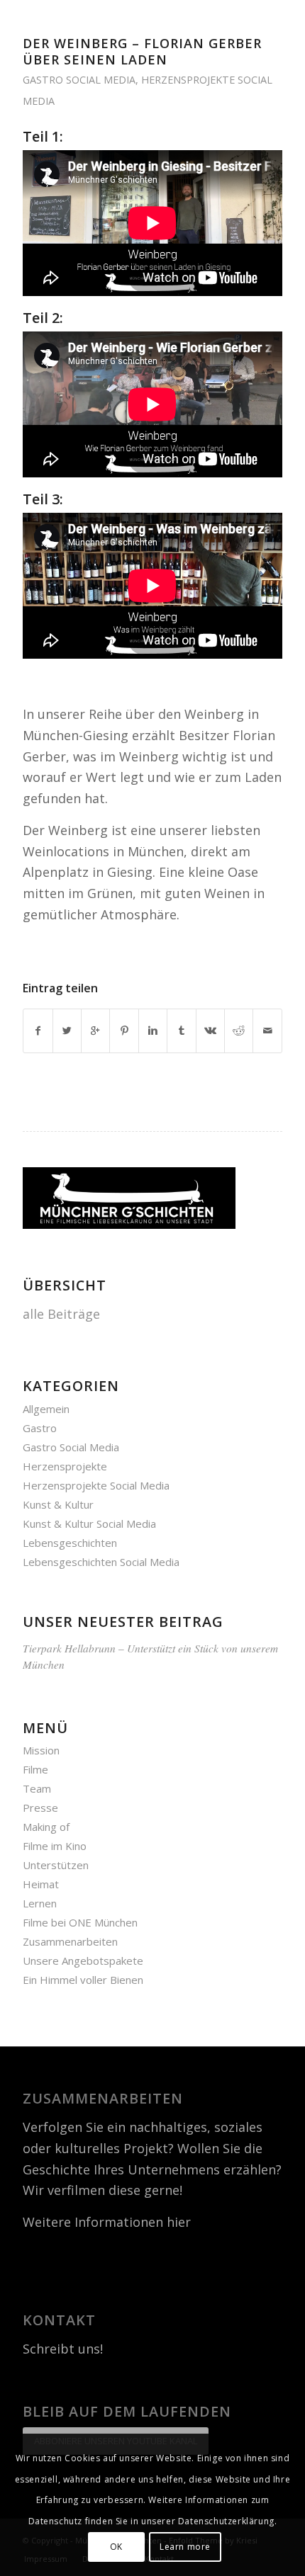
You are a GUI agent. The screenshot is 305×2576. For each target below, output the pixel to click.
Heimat (41, 1884)
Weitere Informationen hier (107, 2222)
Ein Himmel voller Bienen (83, 1980)
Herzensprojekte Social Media (96, 1485)
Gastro (40, 1428)
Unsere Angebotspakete (83, 1961)
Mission (41, 1750)
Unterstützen (56, 1865)
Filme (35, 1769)
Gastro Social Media (79, 80)
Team (37, 1788)
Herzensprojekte (65, 1466)
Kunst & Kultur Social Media (89, 1524)
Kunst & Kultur (58, 1504)
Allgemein (46, 1409)
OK (116, 2547)
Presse (40, 1808)
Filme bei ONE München (80, 1922)
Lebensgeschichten (70, 1543)
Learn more (185, 2547)
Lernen (40, 1903)
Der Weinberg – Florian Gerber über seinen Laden (142, 51)
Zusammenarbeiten (70, 1941)
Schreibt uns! (63, 2349)
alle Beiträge (61, 1314)
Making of (46, 1827)
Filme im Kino (55, 1846)
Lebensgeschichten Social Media (101, 1562)
